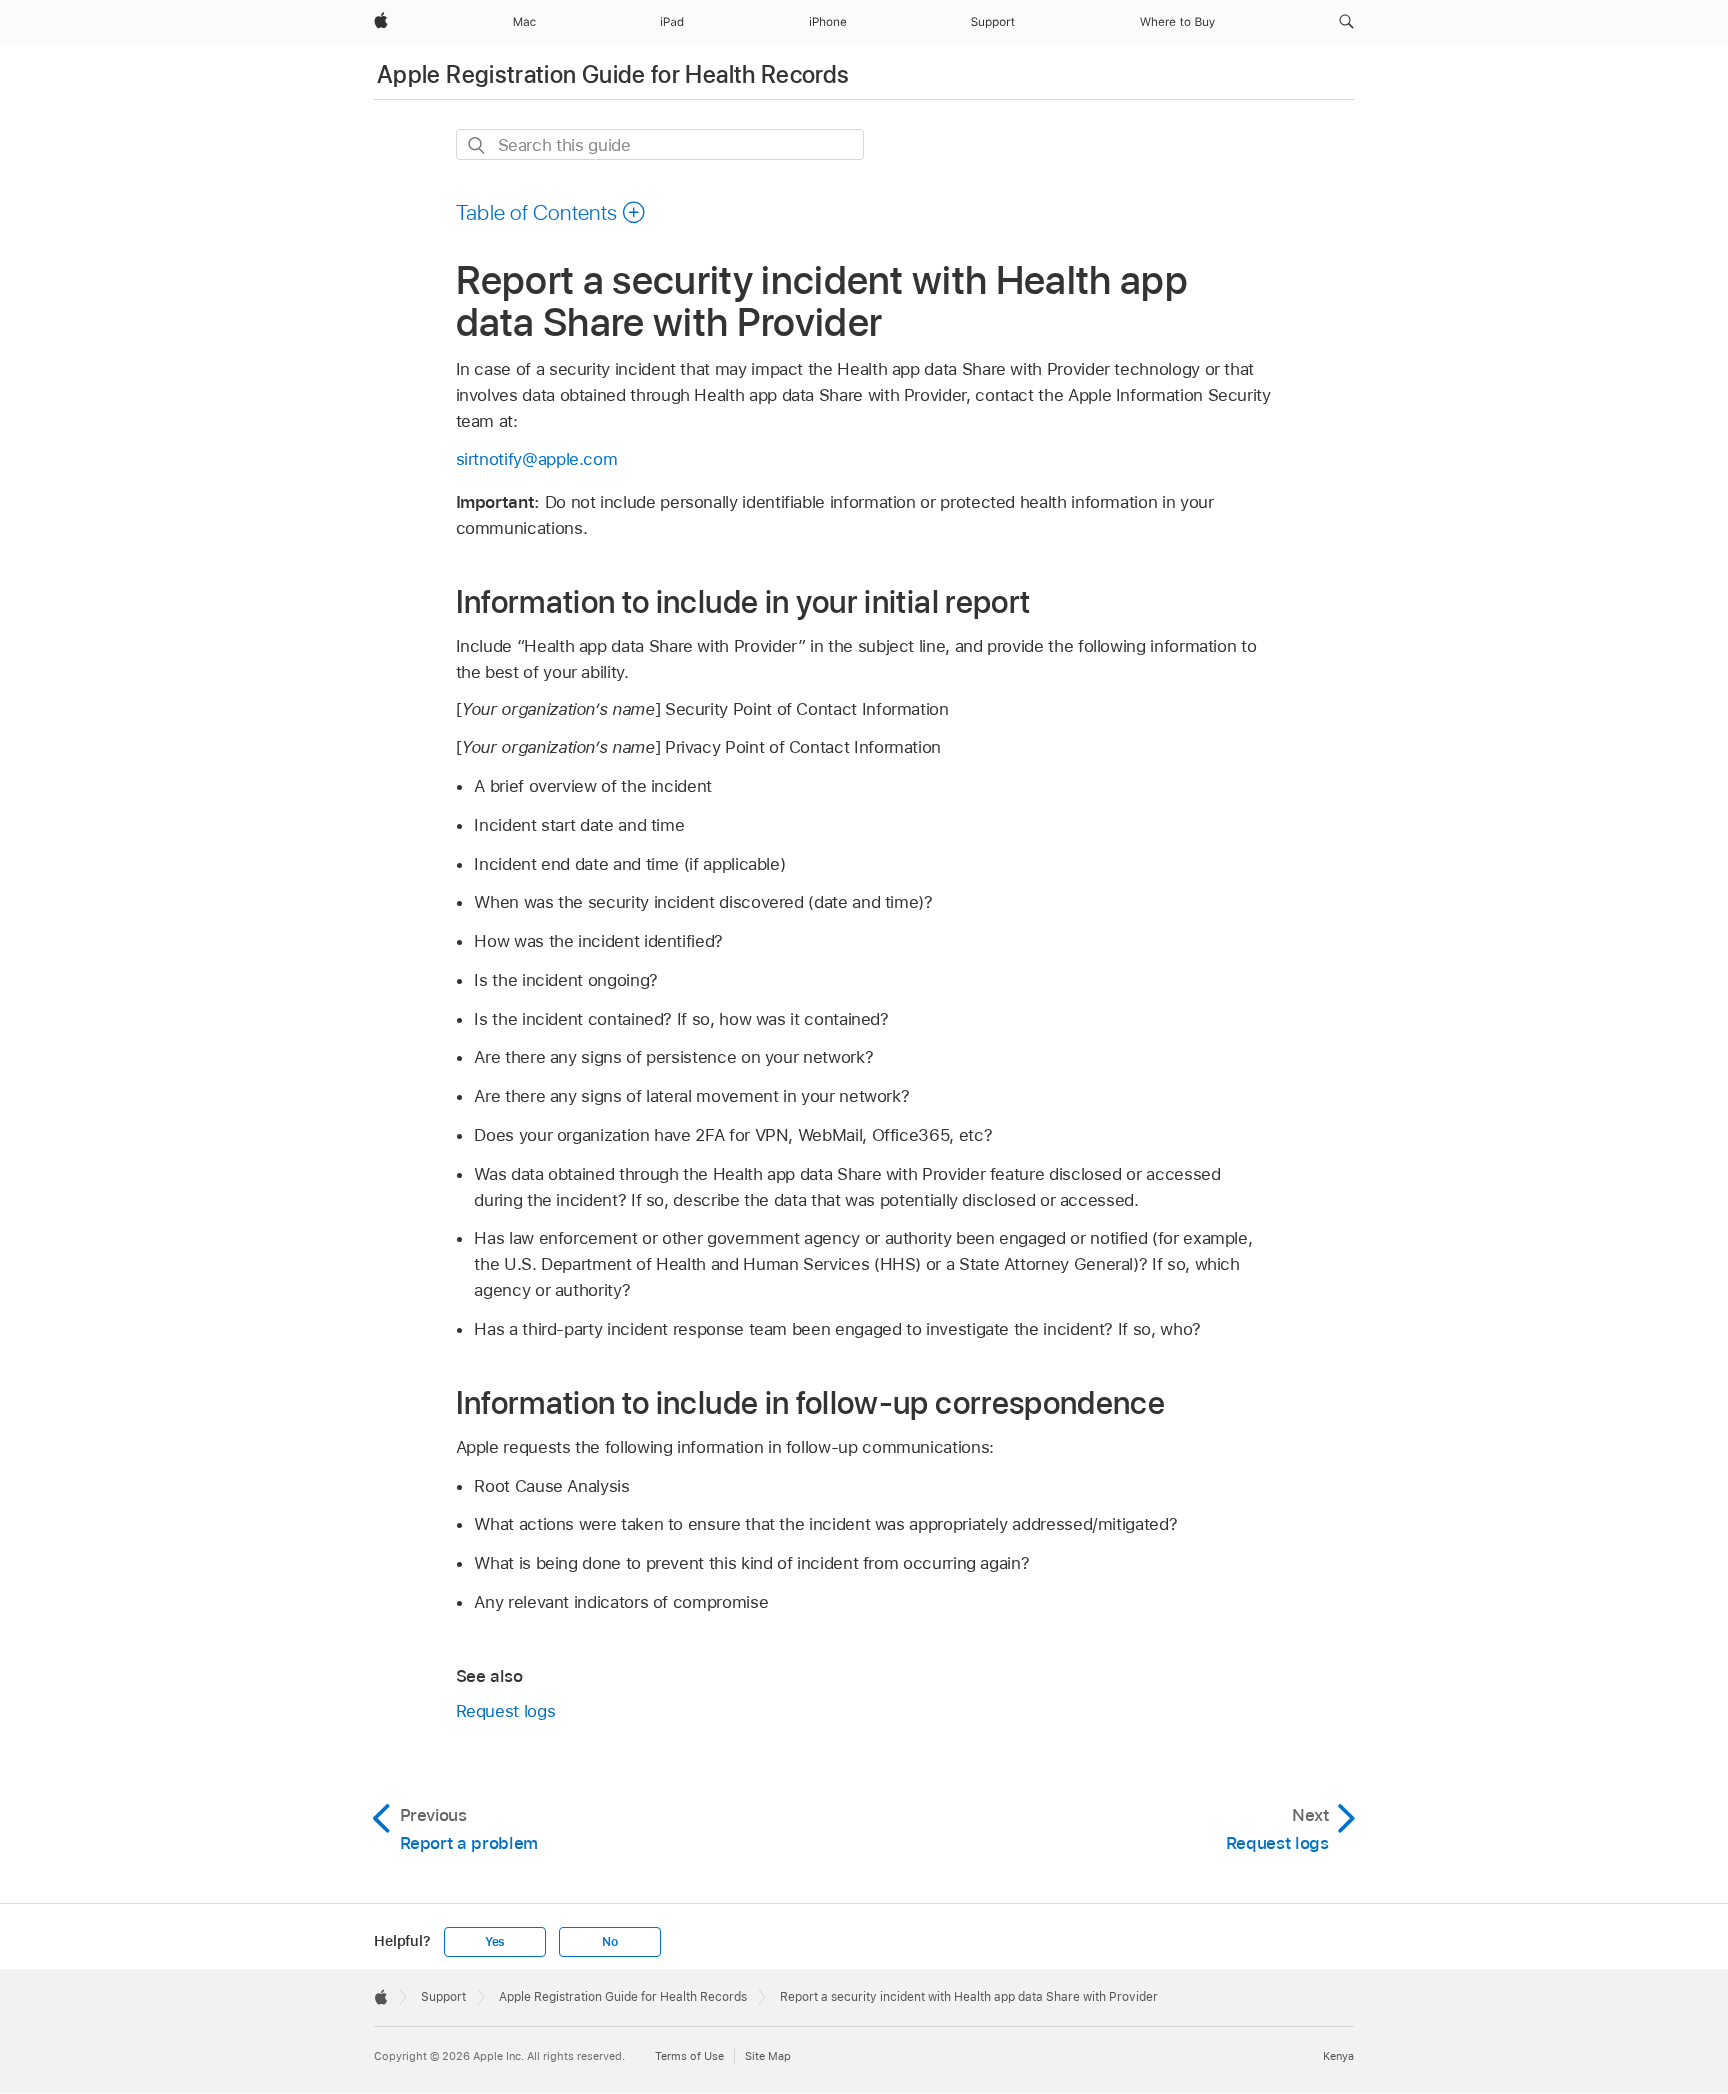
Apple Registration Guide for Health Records (613, 74)
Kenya (1338, 2056)
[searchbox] (660, 144)
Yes (495, 1942)
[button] (1346, 22)
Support (443, 1997)
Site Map (768, 2056)
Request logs (506, 1711)
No (610, 1942)
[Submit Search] (477, 145)
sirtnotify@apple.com (537, 459)
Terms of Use (689, 2056)
